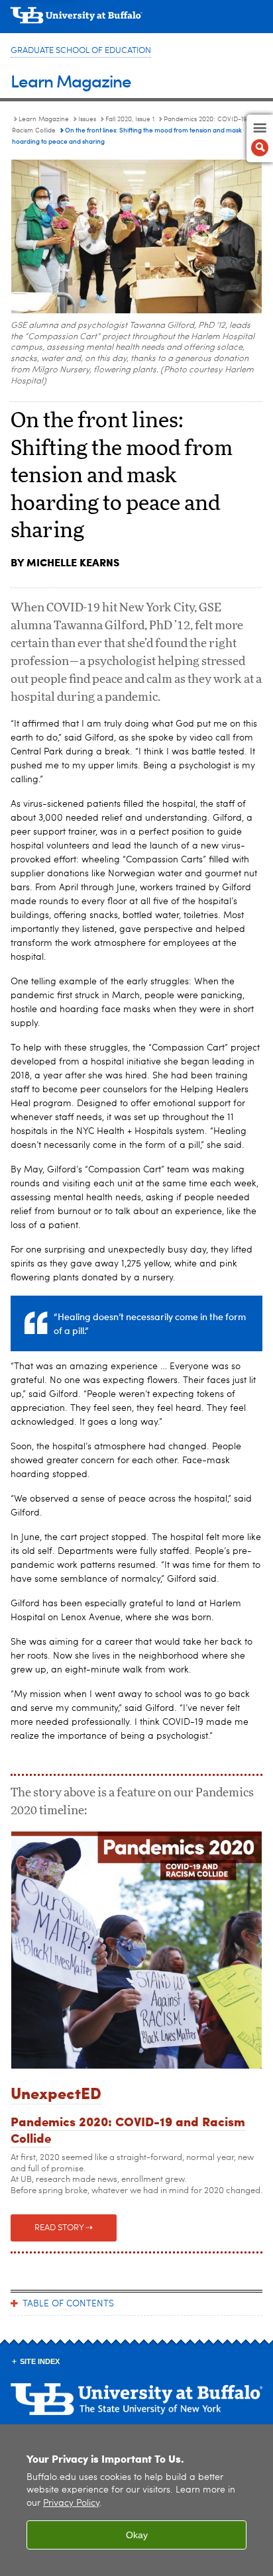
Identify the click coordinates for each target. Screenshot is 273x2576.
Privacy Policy (71, 2503)
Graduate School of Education (81, 51)
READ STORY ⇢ (64, 2228)
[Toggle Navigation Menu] (260, 138)
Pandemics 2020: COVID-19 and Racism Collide (128, 2129)
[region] (136, 2500)
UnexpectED (56, 2092)
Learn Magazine (71, 80)
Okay (137, 2535)
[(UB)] (136, 20)
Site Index (40, 2361)
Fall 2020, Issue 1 (130, 119)
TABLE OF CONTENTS (68, 2304)
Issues (87, 119)
